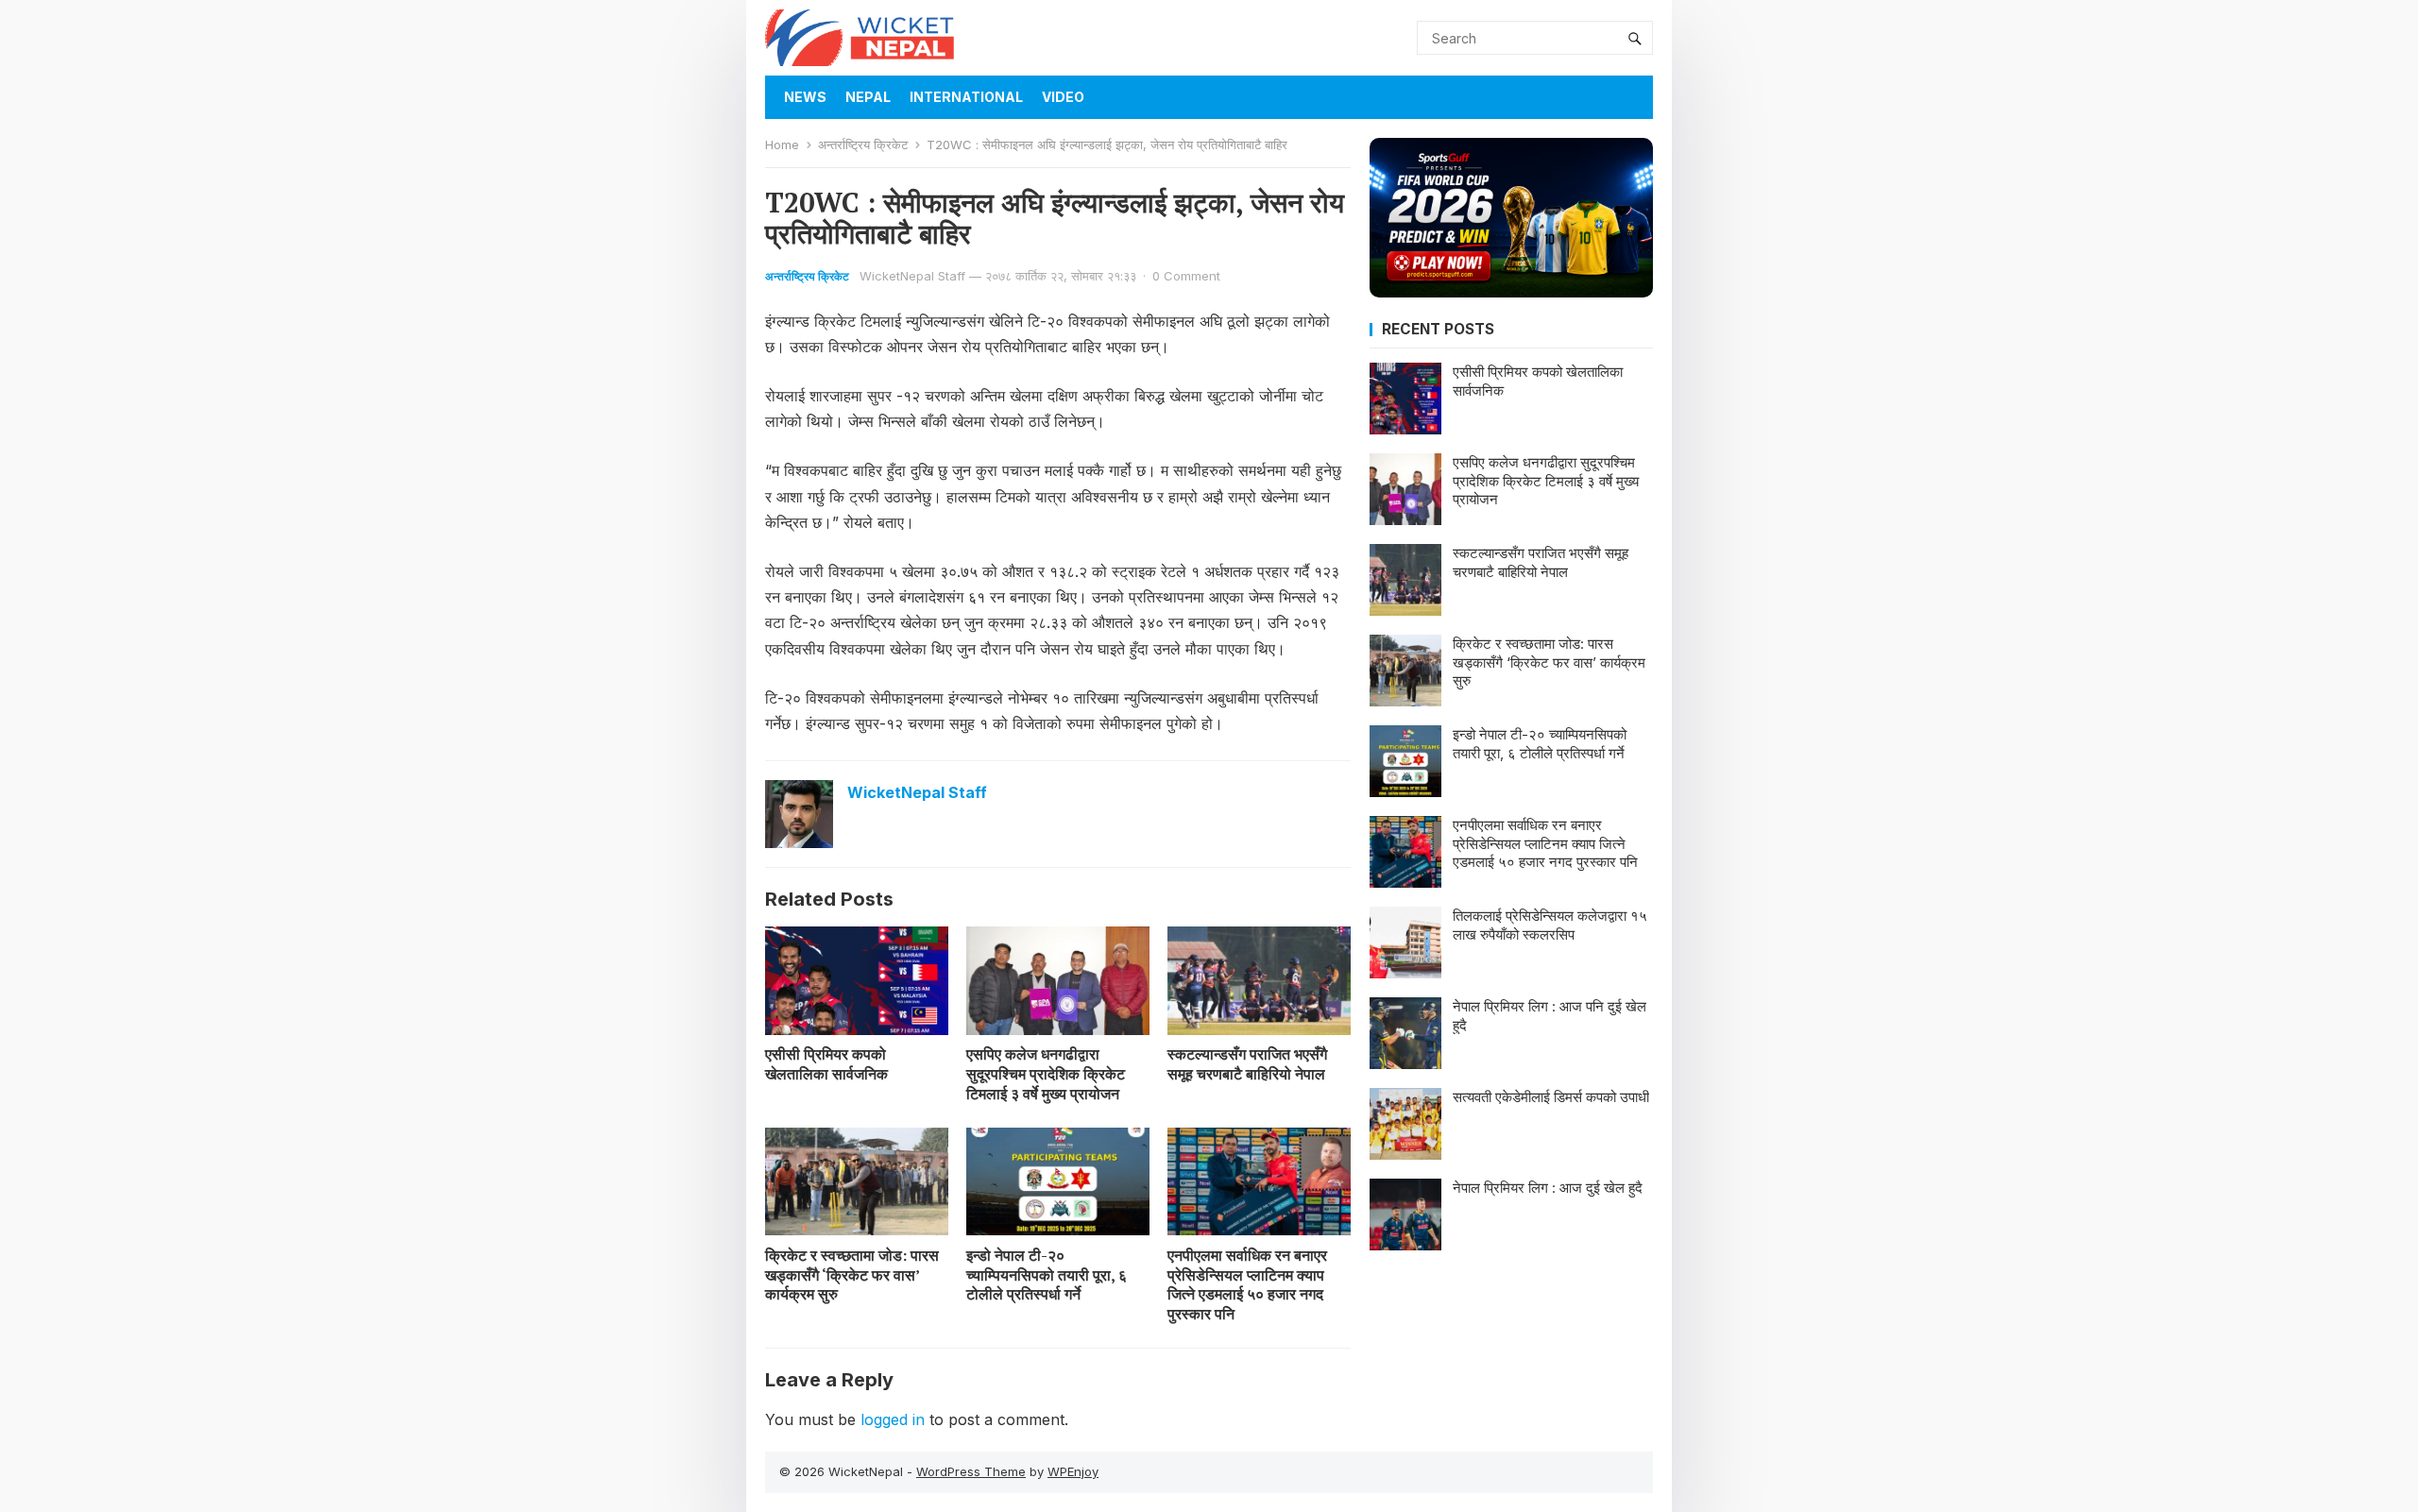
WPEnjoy (1073, 1471)
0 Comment (1186, 276)
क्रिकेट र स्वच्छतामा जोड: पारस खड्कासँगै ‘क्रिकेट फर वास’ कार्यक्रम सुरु (852, 1275)
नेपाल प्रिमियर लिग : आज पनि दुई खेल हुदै (1550, 1016)
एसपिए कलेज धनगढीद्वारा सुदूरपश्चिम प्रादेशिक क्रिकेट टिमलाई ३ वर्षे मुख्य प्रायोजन (1046, 1074)
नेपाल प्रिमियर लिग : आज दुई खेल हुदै (1548, 1188)
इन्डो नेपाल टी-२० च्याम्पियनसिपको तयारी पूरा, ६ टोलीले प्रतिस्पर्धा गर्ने (1047, 1275)
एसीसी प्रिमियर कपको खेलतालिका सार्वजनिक (826, 1064)
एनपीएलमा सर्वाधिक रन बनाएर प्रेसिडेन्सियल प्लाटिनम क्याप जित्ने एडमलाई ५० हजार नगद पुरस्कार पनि (1247, 1284)
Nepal (868, 97)
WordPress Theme (971, 1471)
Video (1063, 97)
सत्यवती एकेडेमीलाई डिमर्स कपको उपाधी (1551, 1097)
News (805, 97)
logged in (893, 1419)
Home (782, 144)
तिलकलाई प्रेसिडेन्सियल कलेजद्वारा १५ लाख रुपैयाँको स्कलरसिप (1550, 925)
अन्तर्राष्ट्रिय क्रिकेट (863, 144)
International (966, 97)
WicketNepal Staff (912, 276)
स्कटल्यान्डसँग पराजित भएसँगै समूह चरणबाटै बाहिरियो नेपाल (1247, 1064)
